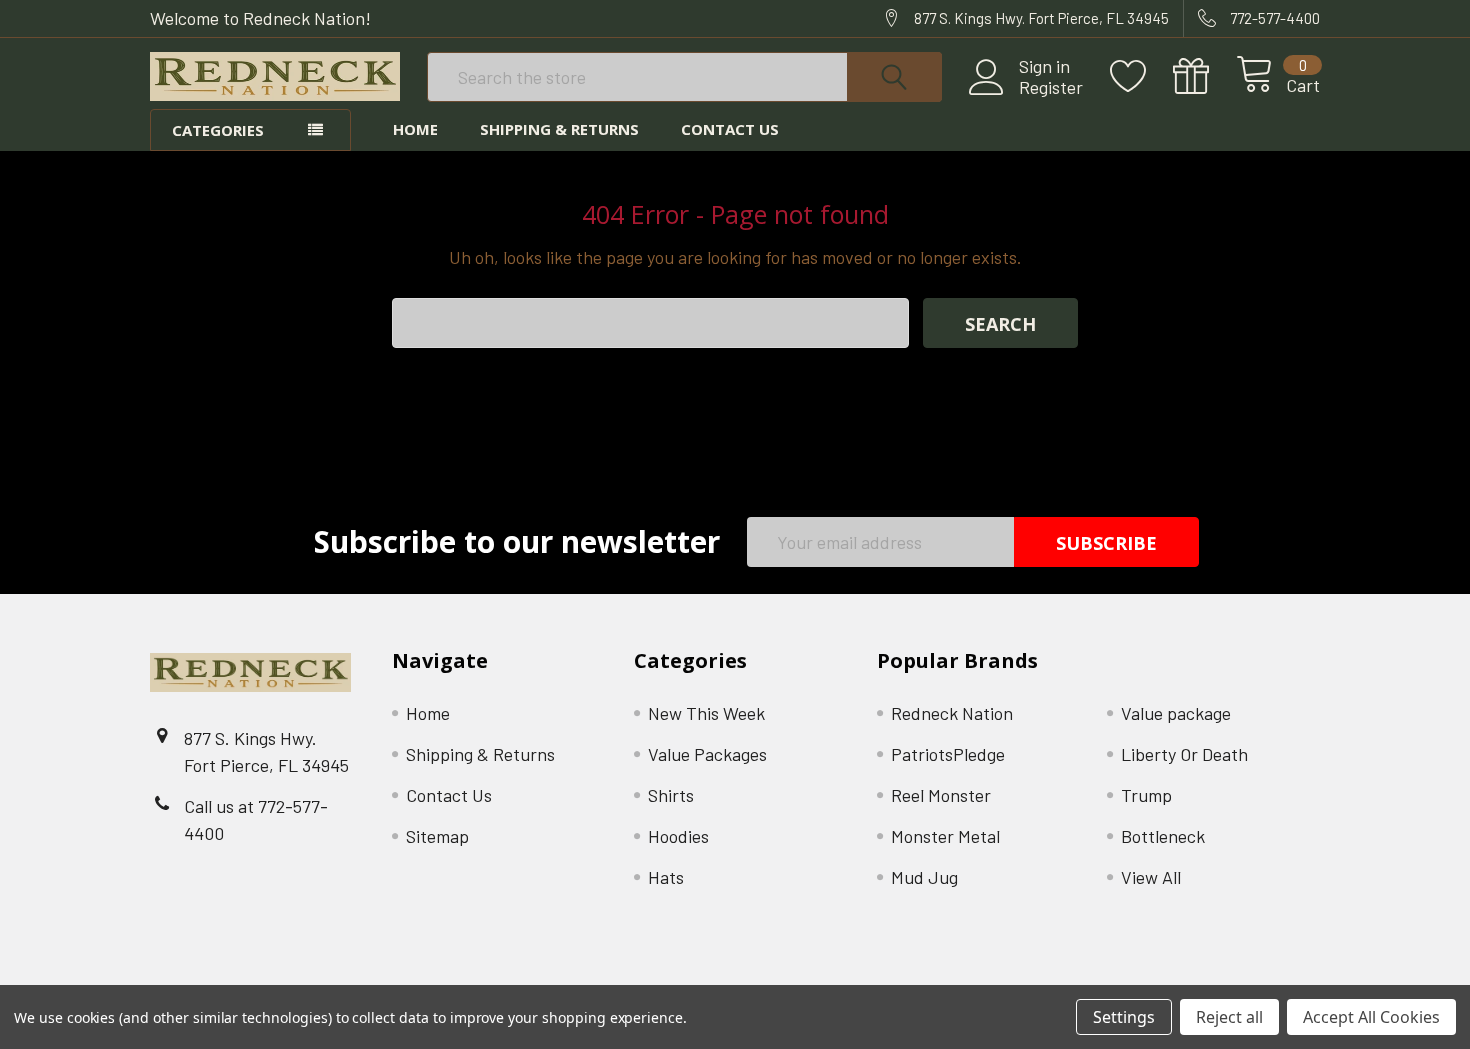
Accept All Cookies (1371, 1017)
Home (415, 129)
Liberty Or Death (1184, 754)
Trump (1146, 795)
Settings (1124, 1017)
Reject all (1229, 1017)
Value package (1176, 713)
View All (1151, 877)
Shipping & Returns (559, 129)
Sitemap (437, 836)
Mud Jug (924, 877)
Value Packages (707, 754)
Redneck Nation (952, 713)
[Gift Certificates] (1204, 76)
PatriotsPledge (948, 754)
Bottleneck (1163, 836)
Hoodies (678, 836)
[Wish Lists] (1141, 76)
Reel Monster (941, 795)
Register (1051, 87)
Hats (666, 877)
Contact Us (730, 129)
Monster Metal (945, 836)
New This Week (706, 713)
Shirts (671, 795)
